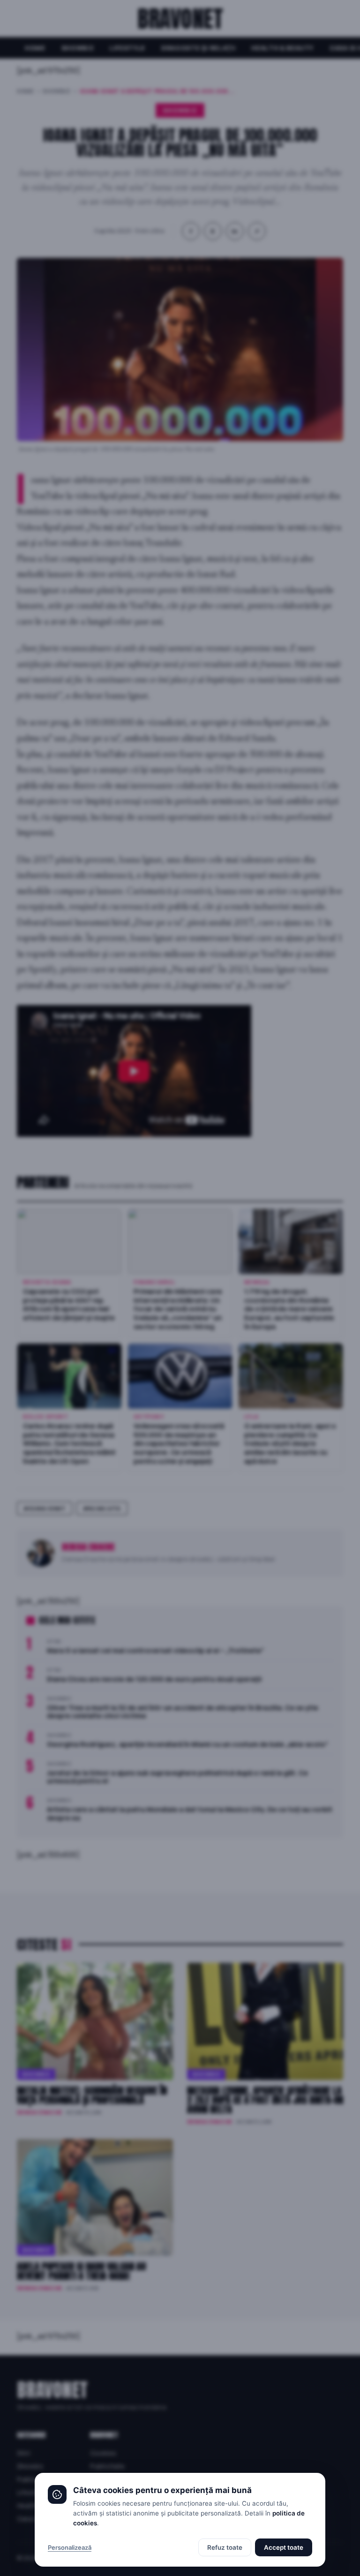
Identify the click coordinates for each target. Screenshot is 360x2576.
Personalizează (70, 2547)
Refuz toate (225, 2547)
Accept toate (284, 2547)
